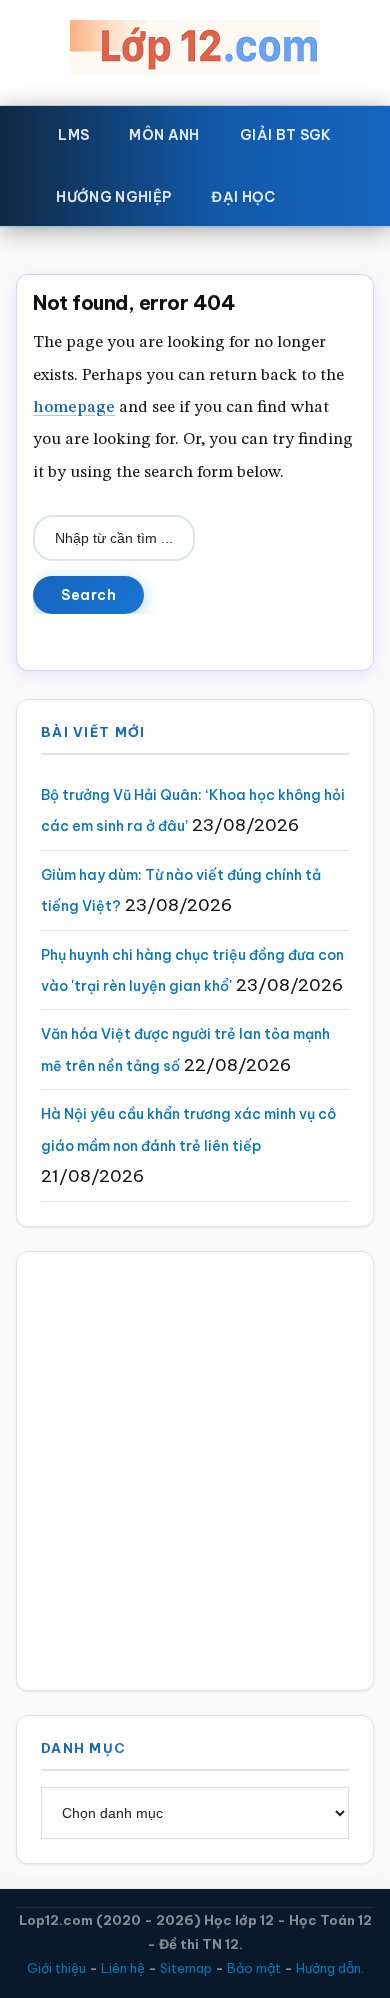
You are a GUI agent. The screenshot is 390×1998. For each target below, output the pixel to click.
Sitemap (186, 1968)
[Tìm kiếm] (325, 193)
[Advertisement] (195, 1471)
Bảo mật (254, 1968)
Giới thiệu (56, 1968)
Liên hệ (123, 1968)
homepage (74, 407)
